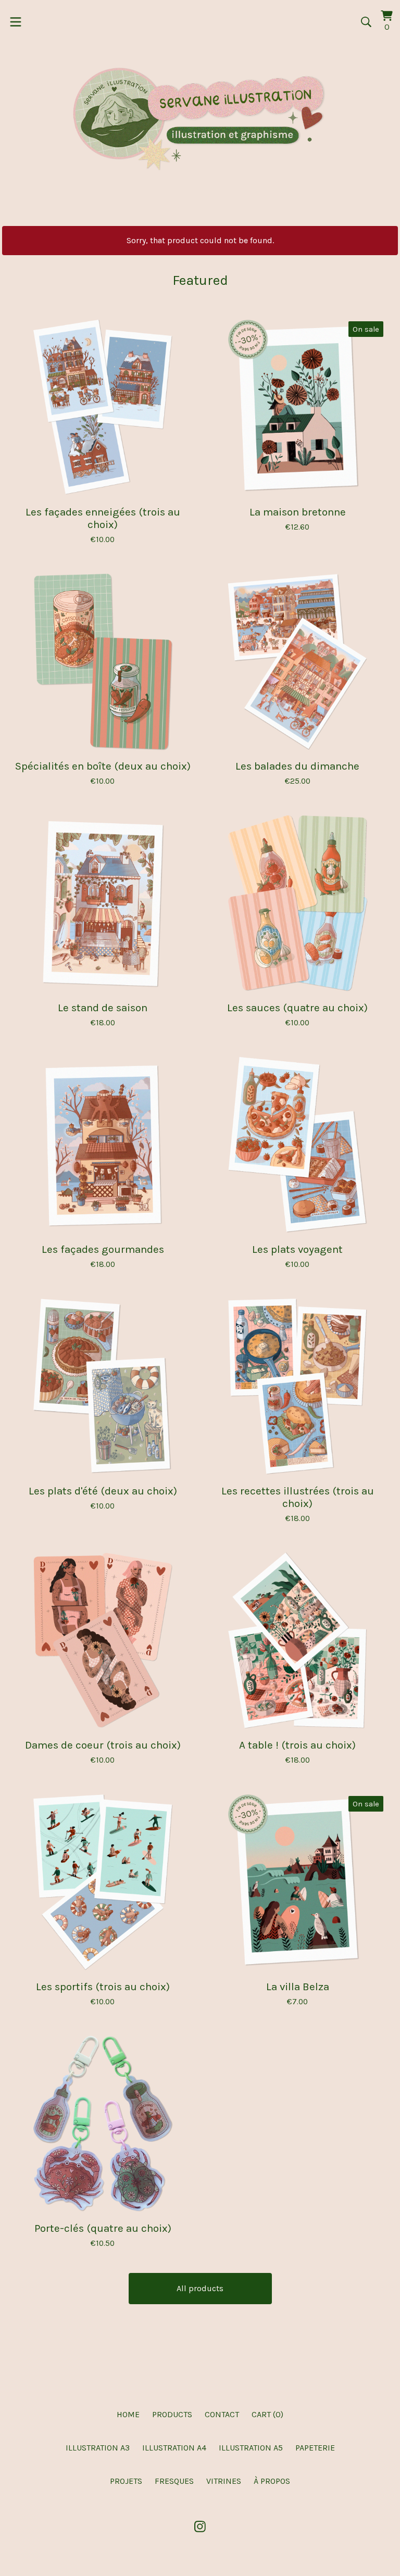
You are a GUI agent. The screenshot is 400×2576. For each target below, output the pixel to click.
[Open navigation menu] (16, 22)
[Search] (366, 22)
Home (128, 2414)
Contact (222, 2414)
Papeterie (315, 2448)
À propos (272, 2481)
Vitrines (224, 2481)
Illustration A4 (174, 2448)
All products (200, 2288)
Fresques (174, 2481)
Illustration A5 (251, 2448)
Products (172, 2414)
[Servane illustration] (200, 119)
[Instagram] (200, 2527)
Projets (126, 2481)
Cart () (267, 2414)
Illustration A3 (98, 2448)
